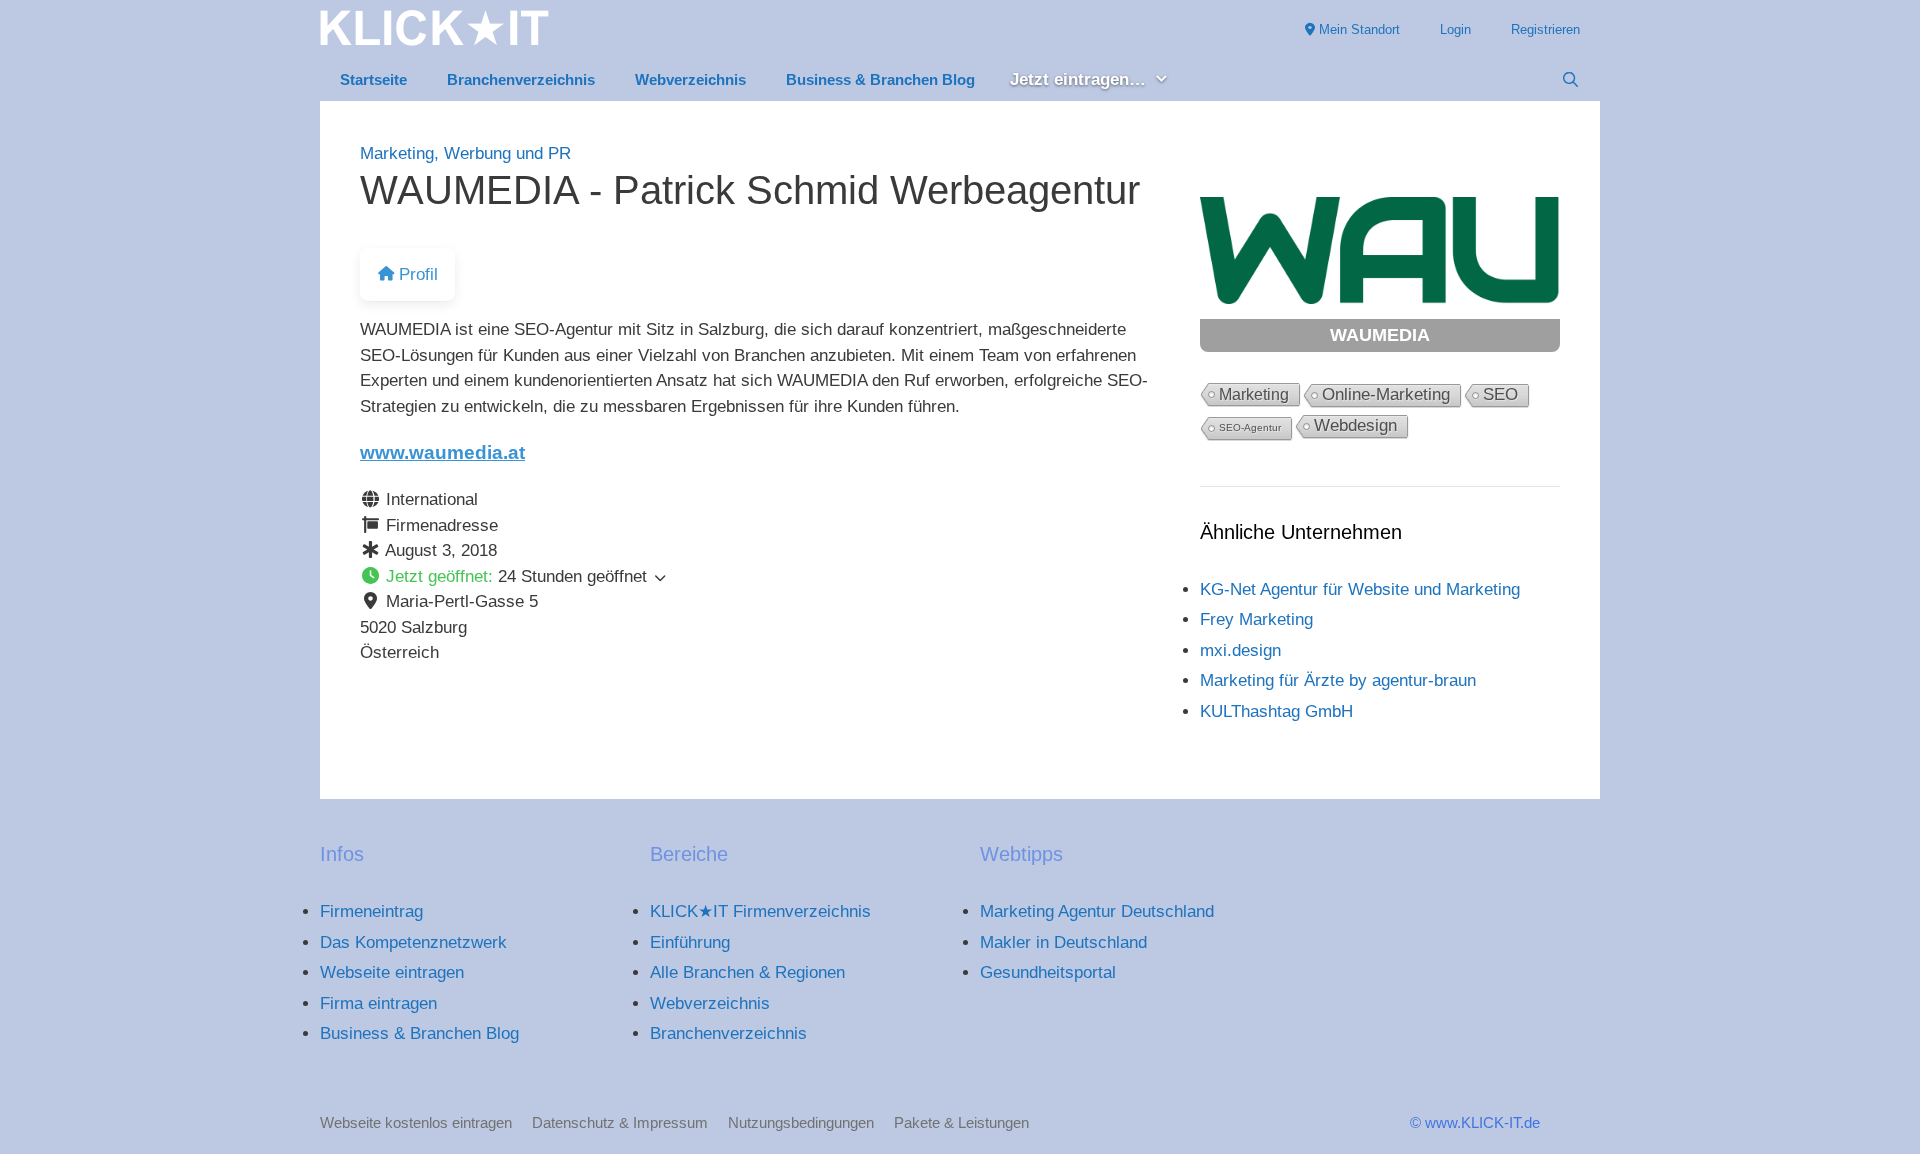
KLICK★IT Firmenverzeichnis (760, 911)
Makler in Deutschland (1063, 942)
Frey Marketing (1256, 619)
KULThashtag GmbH (1276, 711)
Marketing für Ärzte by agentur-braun (1338, 680)
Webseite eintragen (392, 972)
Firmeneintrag (371, 911)
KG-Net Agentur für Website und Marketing (1360, 589)
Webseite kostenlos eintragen (416, 1122)
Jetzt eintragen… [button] (1078, 79)
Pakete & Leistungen (961, 1122)
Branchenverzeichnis (521, 79)
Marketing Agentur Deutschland (1097, 911)
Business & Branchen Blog (880, 79)
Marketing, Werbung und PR (465, 153)
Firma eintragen (378, 1003)
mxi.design (1240, 650)
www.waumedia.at (442, 452)
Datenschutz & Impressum (620, 1122)
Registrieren (1545, 29)
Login (1455, 29)
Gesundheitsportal (1048, 972)
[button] (760, 577)
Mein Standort (1357, 29)
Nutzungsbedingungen (801, 1122)
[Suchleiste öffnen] (1570, 80)
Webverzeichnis (690, 79)
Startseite (373, 79)
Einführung (690, 942)
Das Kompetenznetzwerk (413, 942)
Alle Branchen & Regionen (747, 972)
